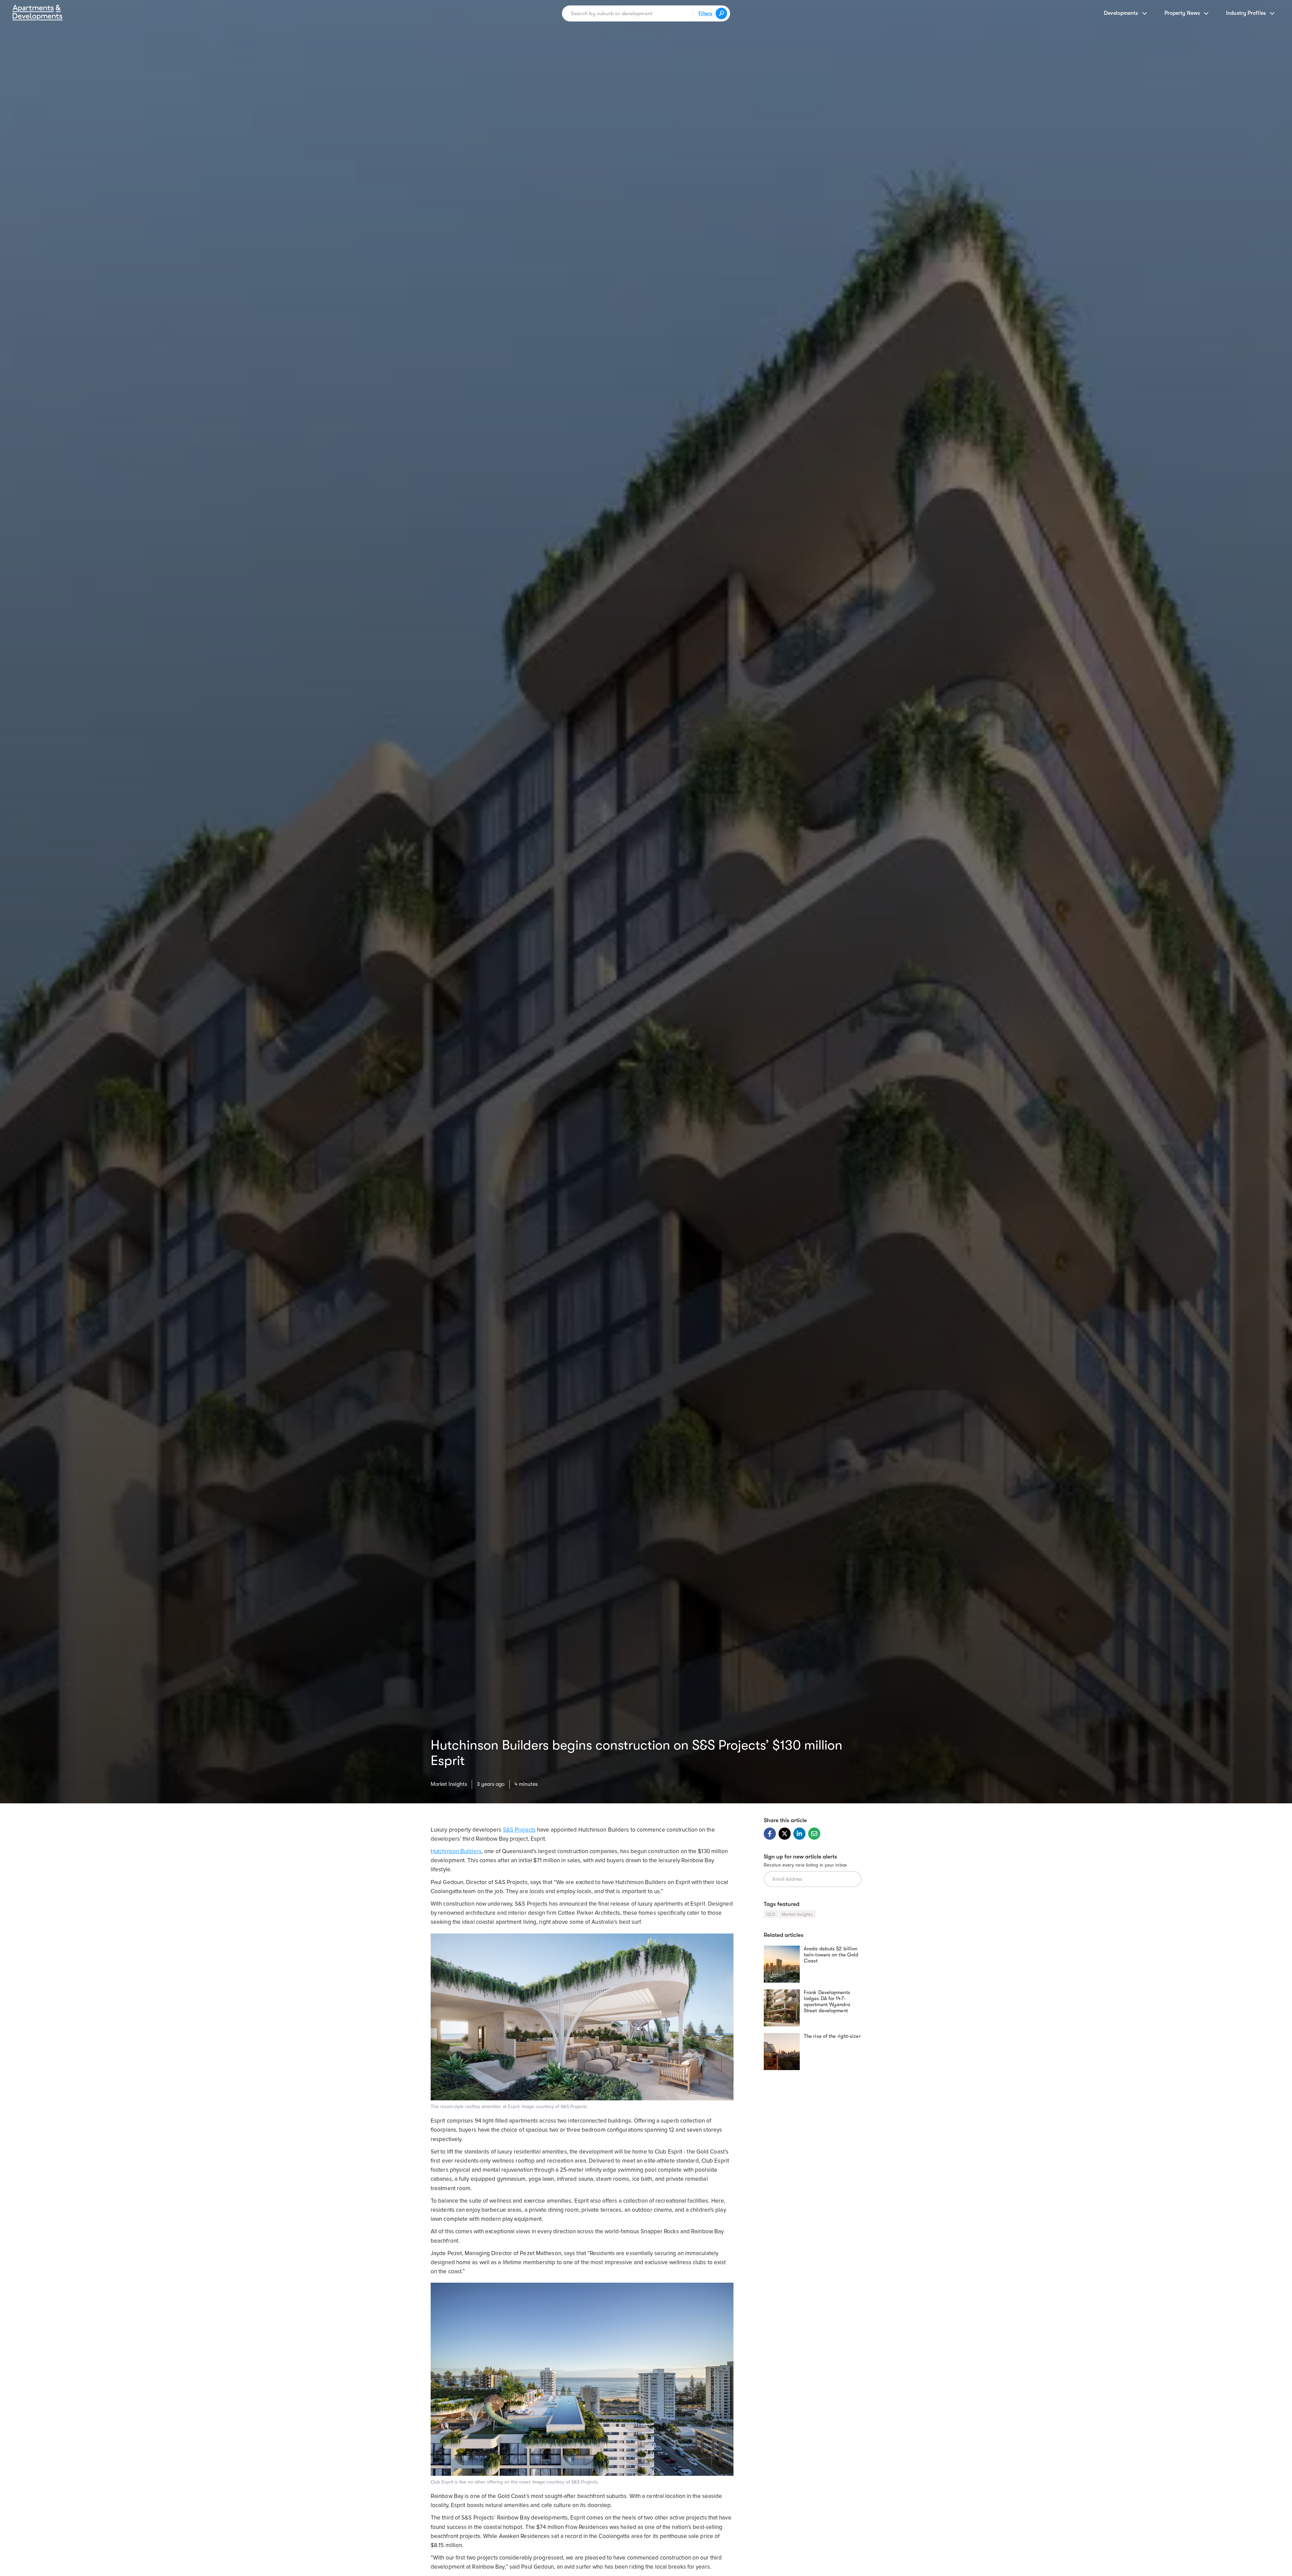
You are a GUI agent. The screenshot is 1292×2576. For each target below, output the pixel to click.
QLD (771, 1914)
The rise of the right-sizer (832, 2036)
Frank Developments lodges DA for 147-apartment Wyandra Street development (827, 2001)
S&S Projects (519, 1830)
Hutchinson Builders (456, 1851)
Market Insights (449, 1784)
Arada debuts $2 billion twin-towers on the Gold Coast (831, 1955)
